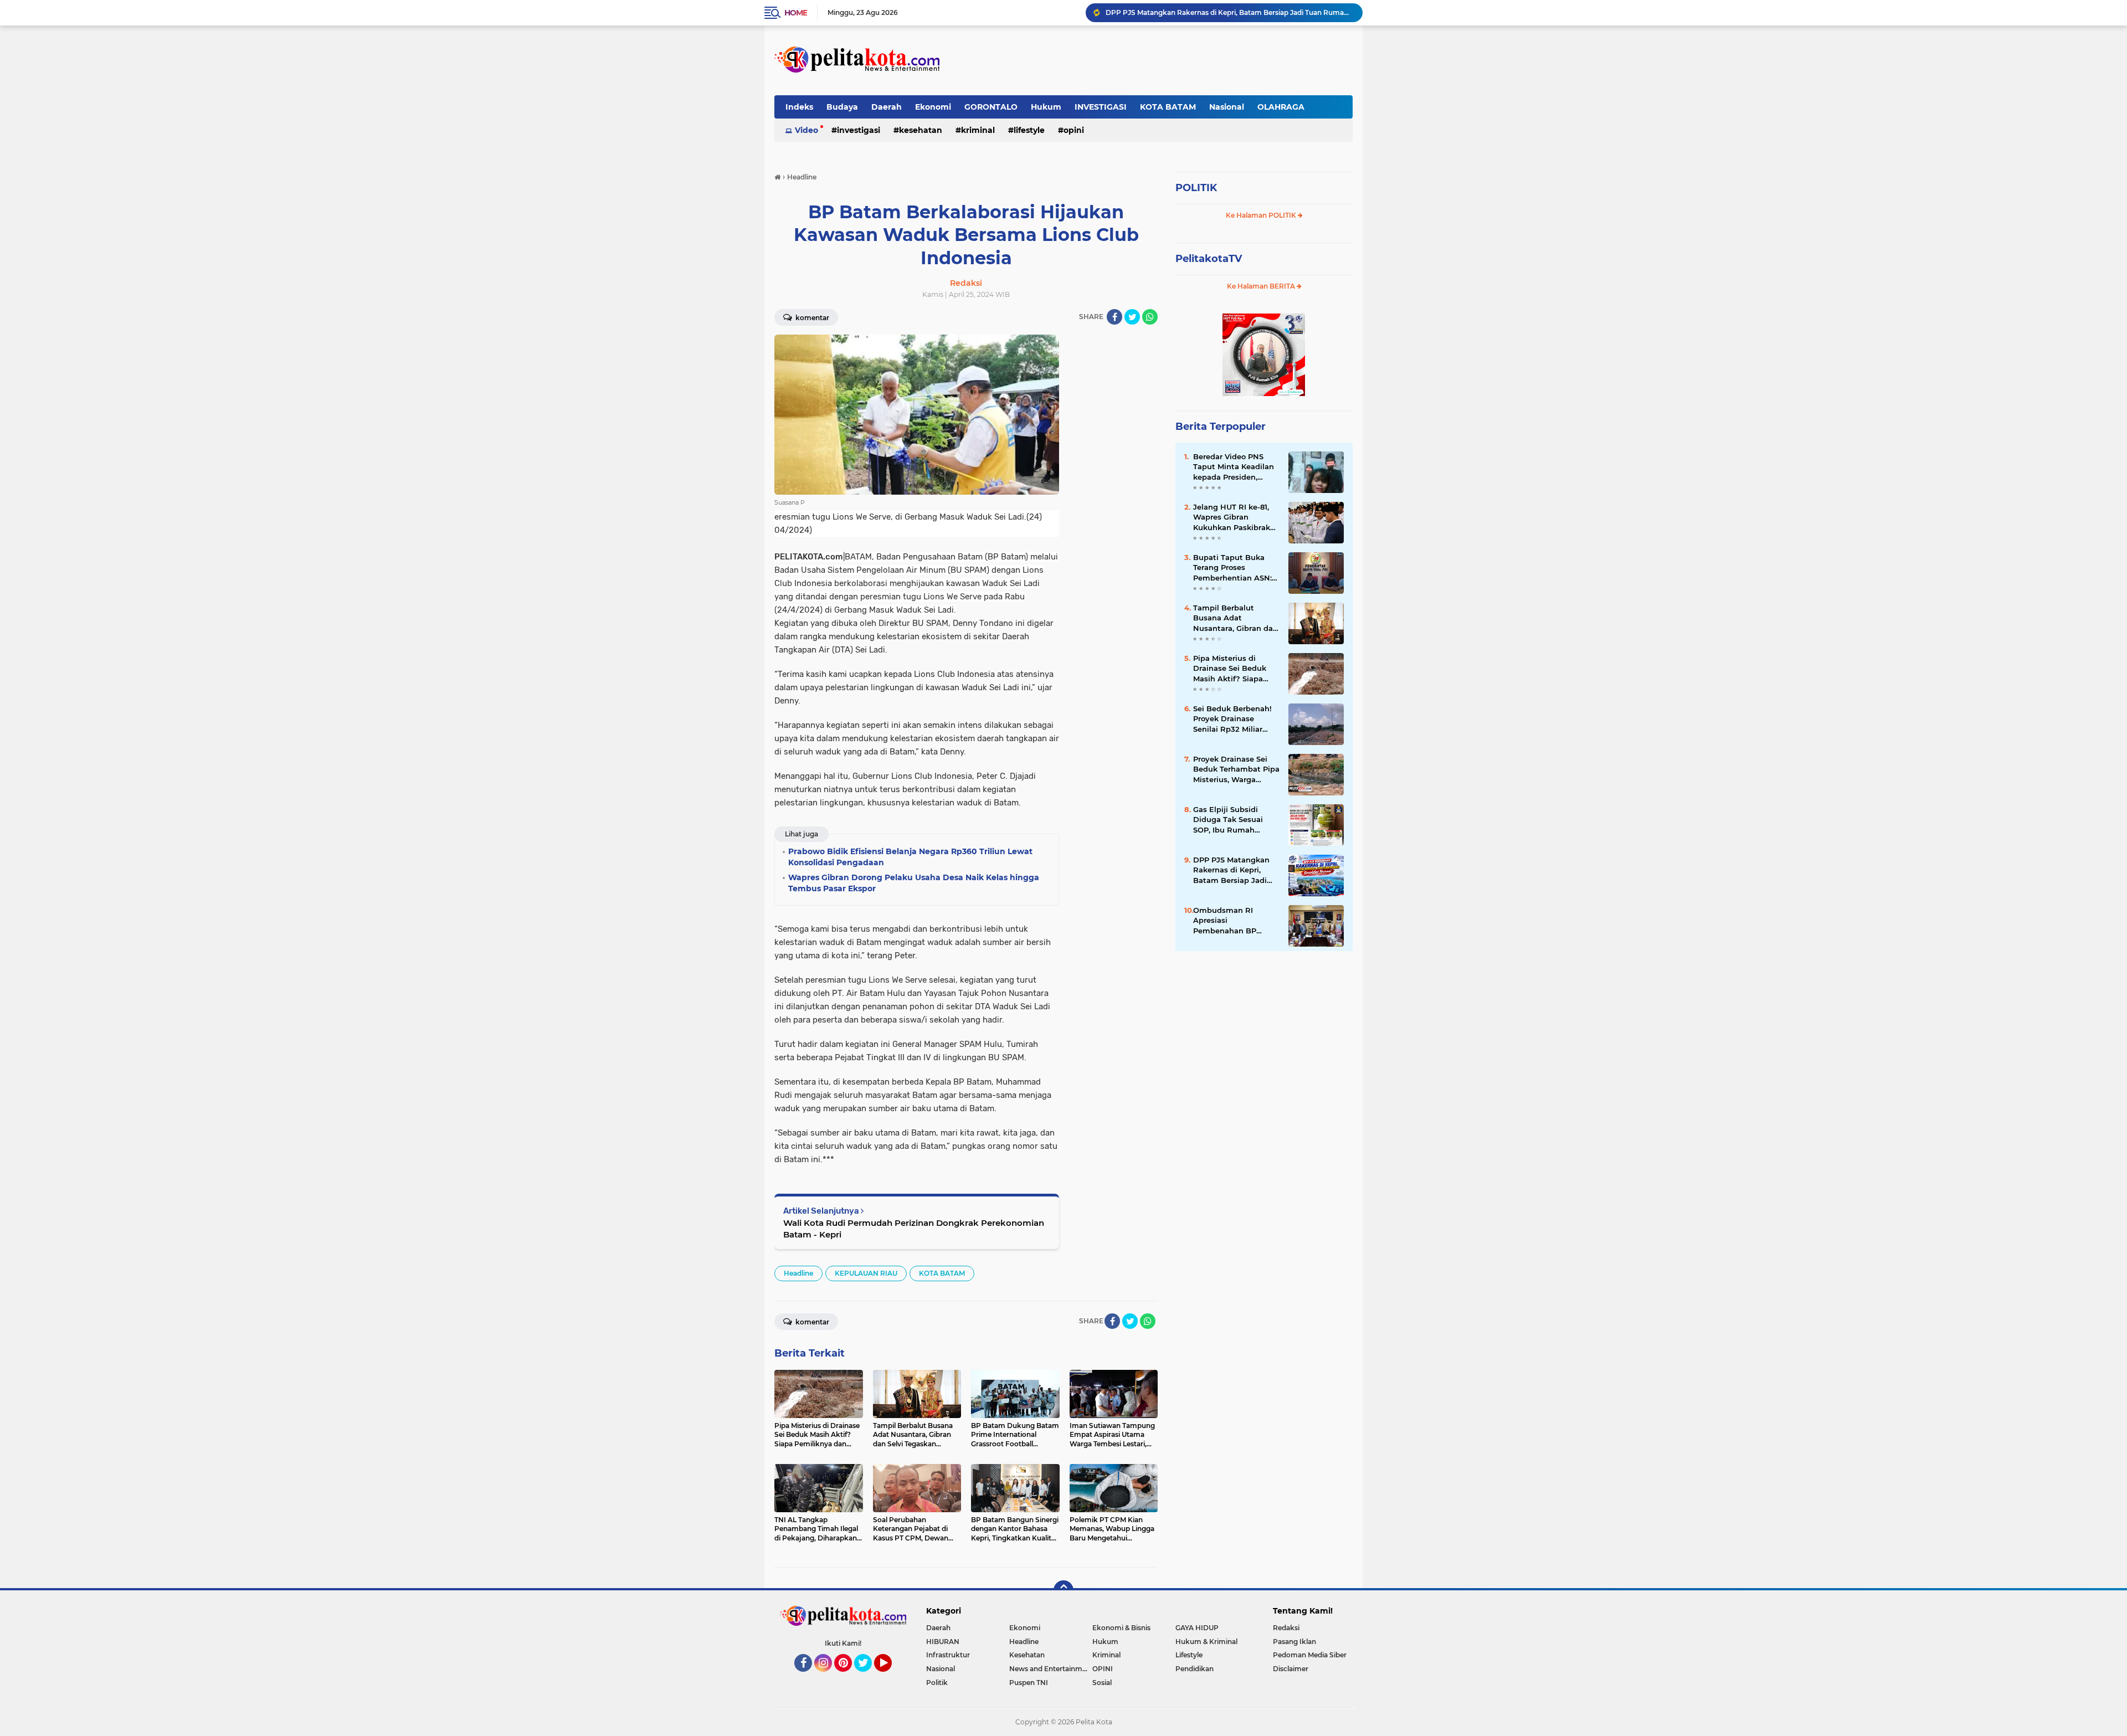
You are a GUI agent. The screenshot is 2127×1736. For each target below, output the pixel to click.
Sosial (1102, 1683)
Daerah (887, 107)
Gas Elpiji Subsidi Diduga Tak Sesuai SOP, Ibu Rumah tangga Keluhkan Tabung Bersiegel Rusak (1228, 820)
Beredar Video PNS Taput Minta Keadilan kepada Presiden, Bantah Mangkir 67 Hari (1234, 467)
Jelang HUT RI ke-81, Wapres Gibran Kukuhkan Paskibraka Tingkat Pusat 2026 (1234, 517)
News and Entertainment (1051, 1669)
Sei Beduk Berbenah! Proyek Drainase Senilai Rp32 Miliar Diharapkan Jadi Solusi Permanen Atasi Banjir (1236, 719)
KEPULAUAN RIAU (866, 1273)
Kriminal (978, 130)
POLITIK (1196, 188)
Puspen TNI (1029, 1683)
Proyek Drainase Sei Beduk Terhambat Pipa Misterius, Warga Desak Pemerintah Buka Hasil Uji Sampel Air (1236, 769)
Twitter (868, 1677)
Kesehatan (921, 130)
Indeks (799, 107)
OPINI (1074, 130)
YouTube (890, 1677)
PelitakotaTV (1209, 259)
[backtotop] (1063, 1590)
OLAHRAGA (1281, 107)
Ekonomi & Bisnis (1121, 1628)
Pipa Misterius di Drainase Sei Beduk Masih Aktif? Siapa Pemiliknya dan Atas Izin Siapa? (1232, 669)
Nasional (1227, 107)
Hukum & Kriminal (1206, 1642)
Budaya (842, 107)
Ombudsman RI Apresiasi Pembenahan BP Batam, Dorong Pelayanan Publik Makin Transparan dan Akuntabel (1235, 921)
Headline (798, 1273)
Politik (937, 1683)
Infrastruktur (948, 1655)
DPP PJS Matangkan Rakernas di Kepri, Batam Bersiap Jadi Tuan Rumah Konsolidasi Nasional (1232, 870)
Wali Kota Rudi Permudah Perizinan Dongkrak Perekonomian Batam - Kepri (914, 1229)
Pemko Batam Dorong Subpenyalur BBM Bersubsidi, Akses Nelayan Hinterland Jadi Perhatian (1229, 12)
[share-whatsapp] (1150, 317)
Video (806, 130)
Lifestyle (1029, 130)
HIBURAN (943, 1642)
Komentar (811, 318)
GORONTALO (991, 107)
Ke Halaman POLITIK (1262, 215)
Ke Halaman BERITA (1262, 286)
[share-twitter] (1132, 317)
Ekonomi (933, 107)
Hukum (1046, 107)
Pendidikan (1194, 1669)
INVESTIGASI (1101, 107)
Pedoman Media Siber (1310, 1655)
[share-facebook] (1114, 317)
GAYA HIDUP (1197, 1628)
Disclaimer (1291, 1669)
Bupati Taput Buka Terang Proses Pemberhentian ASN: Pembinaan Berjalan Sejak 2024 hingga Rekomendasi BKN (1232, 568)
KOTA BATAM (1168, 107)
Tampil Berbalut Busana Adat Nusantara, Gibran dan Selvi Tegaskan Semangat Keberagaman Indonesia (1235, 618)
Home (796, 13)
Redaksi (1286, 1628)
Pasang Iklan (1294, 1642)
